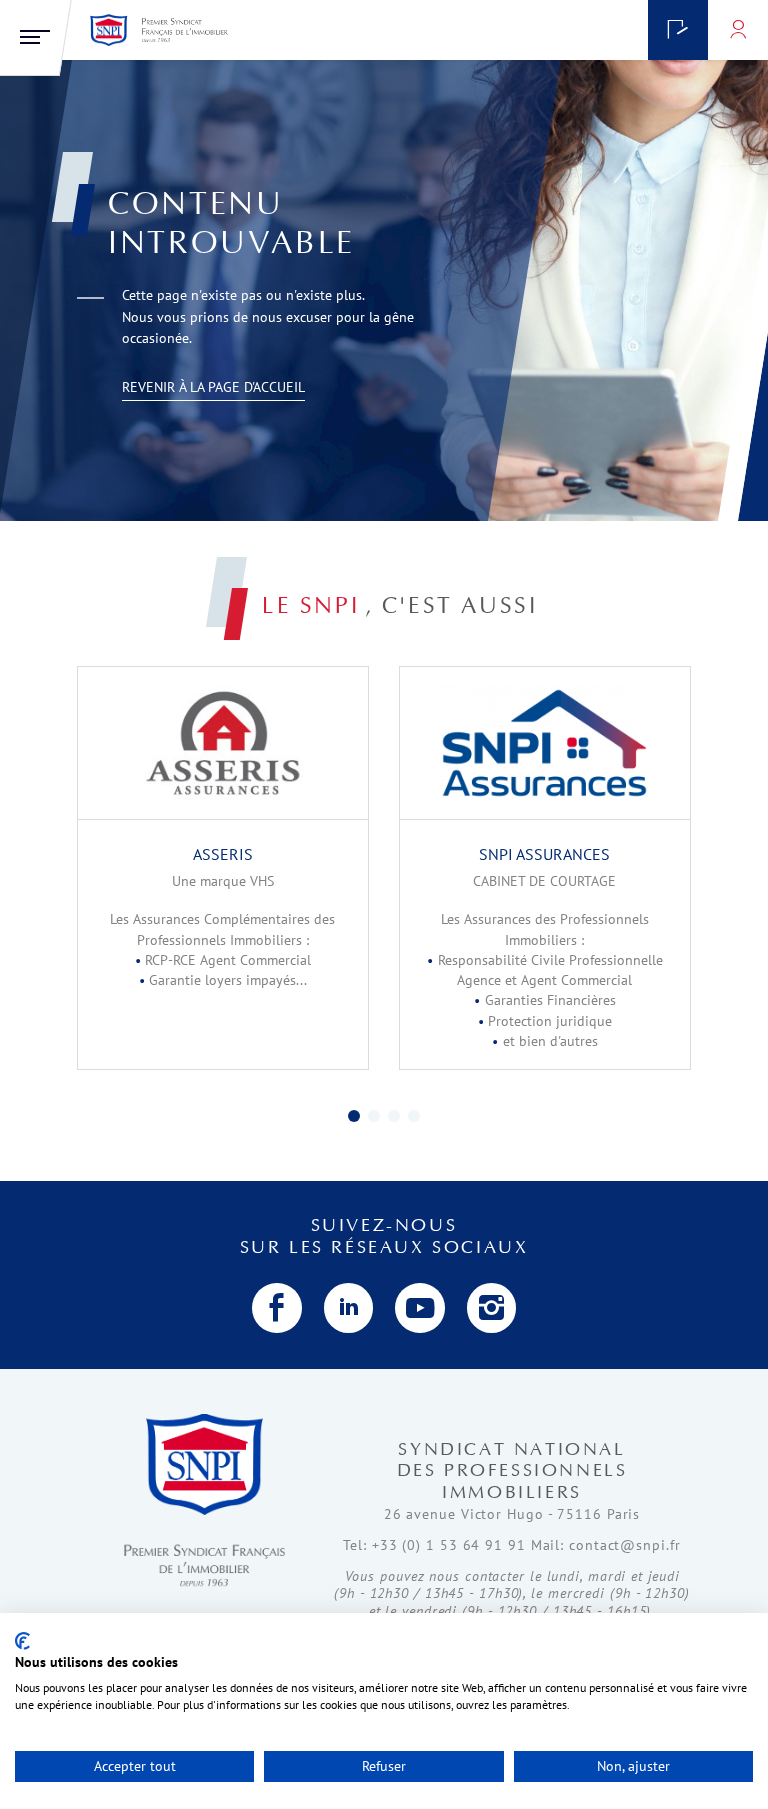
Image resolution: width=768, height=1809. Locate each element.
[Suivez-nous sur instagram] (492, 1308)
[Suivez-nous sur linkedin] (349, 1308)
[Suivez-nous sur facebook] (277, 1308)
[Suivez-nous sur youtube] (420, 1308)
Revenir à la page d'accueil (213, 386)
